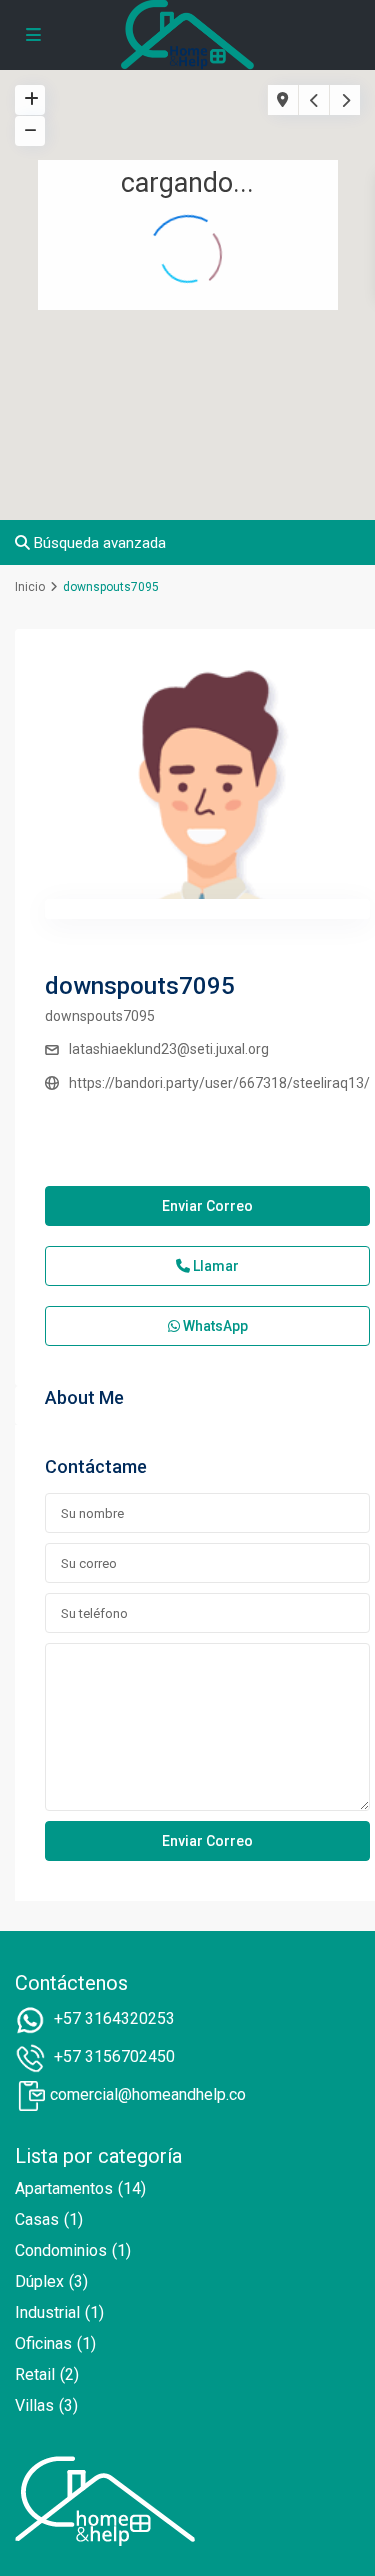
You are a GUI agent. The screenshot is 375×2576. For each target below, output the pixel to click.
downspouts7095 (140, 986)
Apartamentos (64, 2188)
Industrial (47, 2312)
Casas (37, 2219)
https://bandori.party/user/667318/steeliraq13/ (219, 1083)
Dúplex (39, 2281)
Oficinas (43, 2343)
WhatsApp (214, 1326)
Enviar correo (207, 1206)
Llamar (214, 1266)
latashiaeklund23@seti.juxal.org (169, 1049)
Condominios (61, 2250)
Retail (35, 2374)
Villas (34, 2405)
